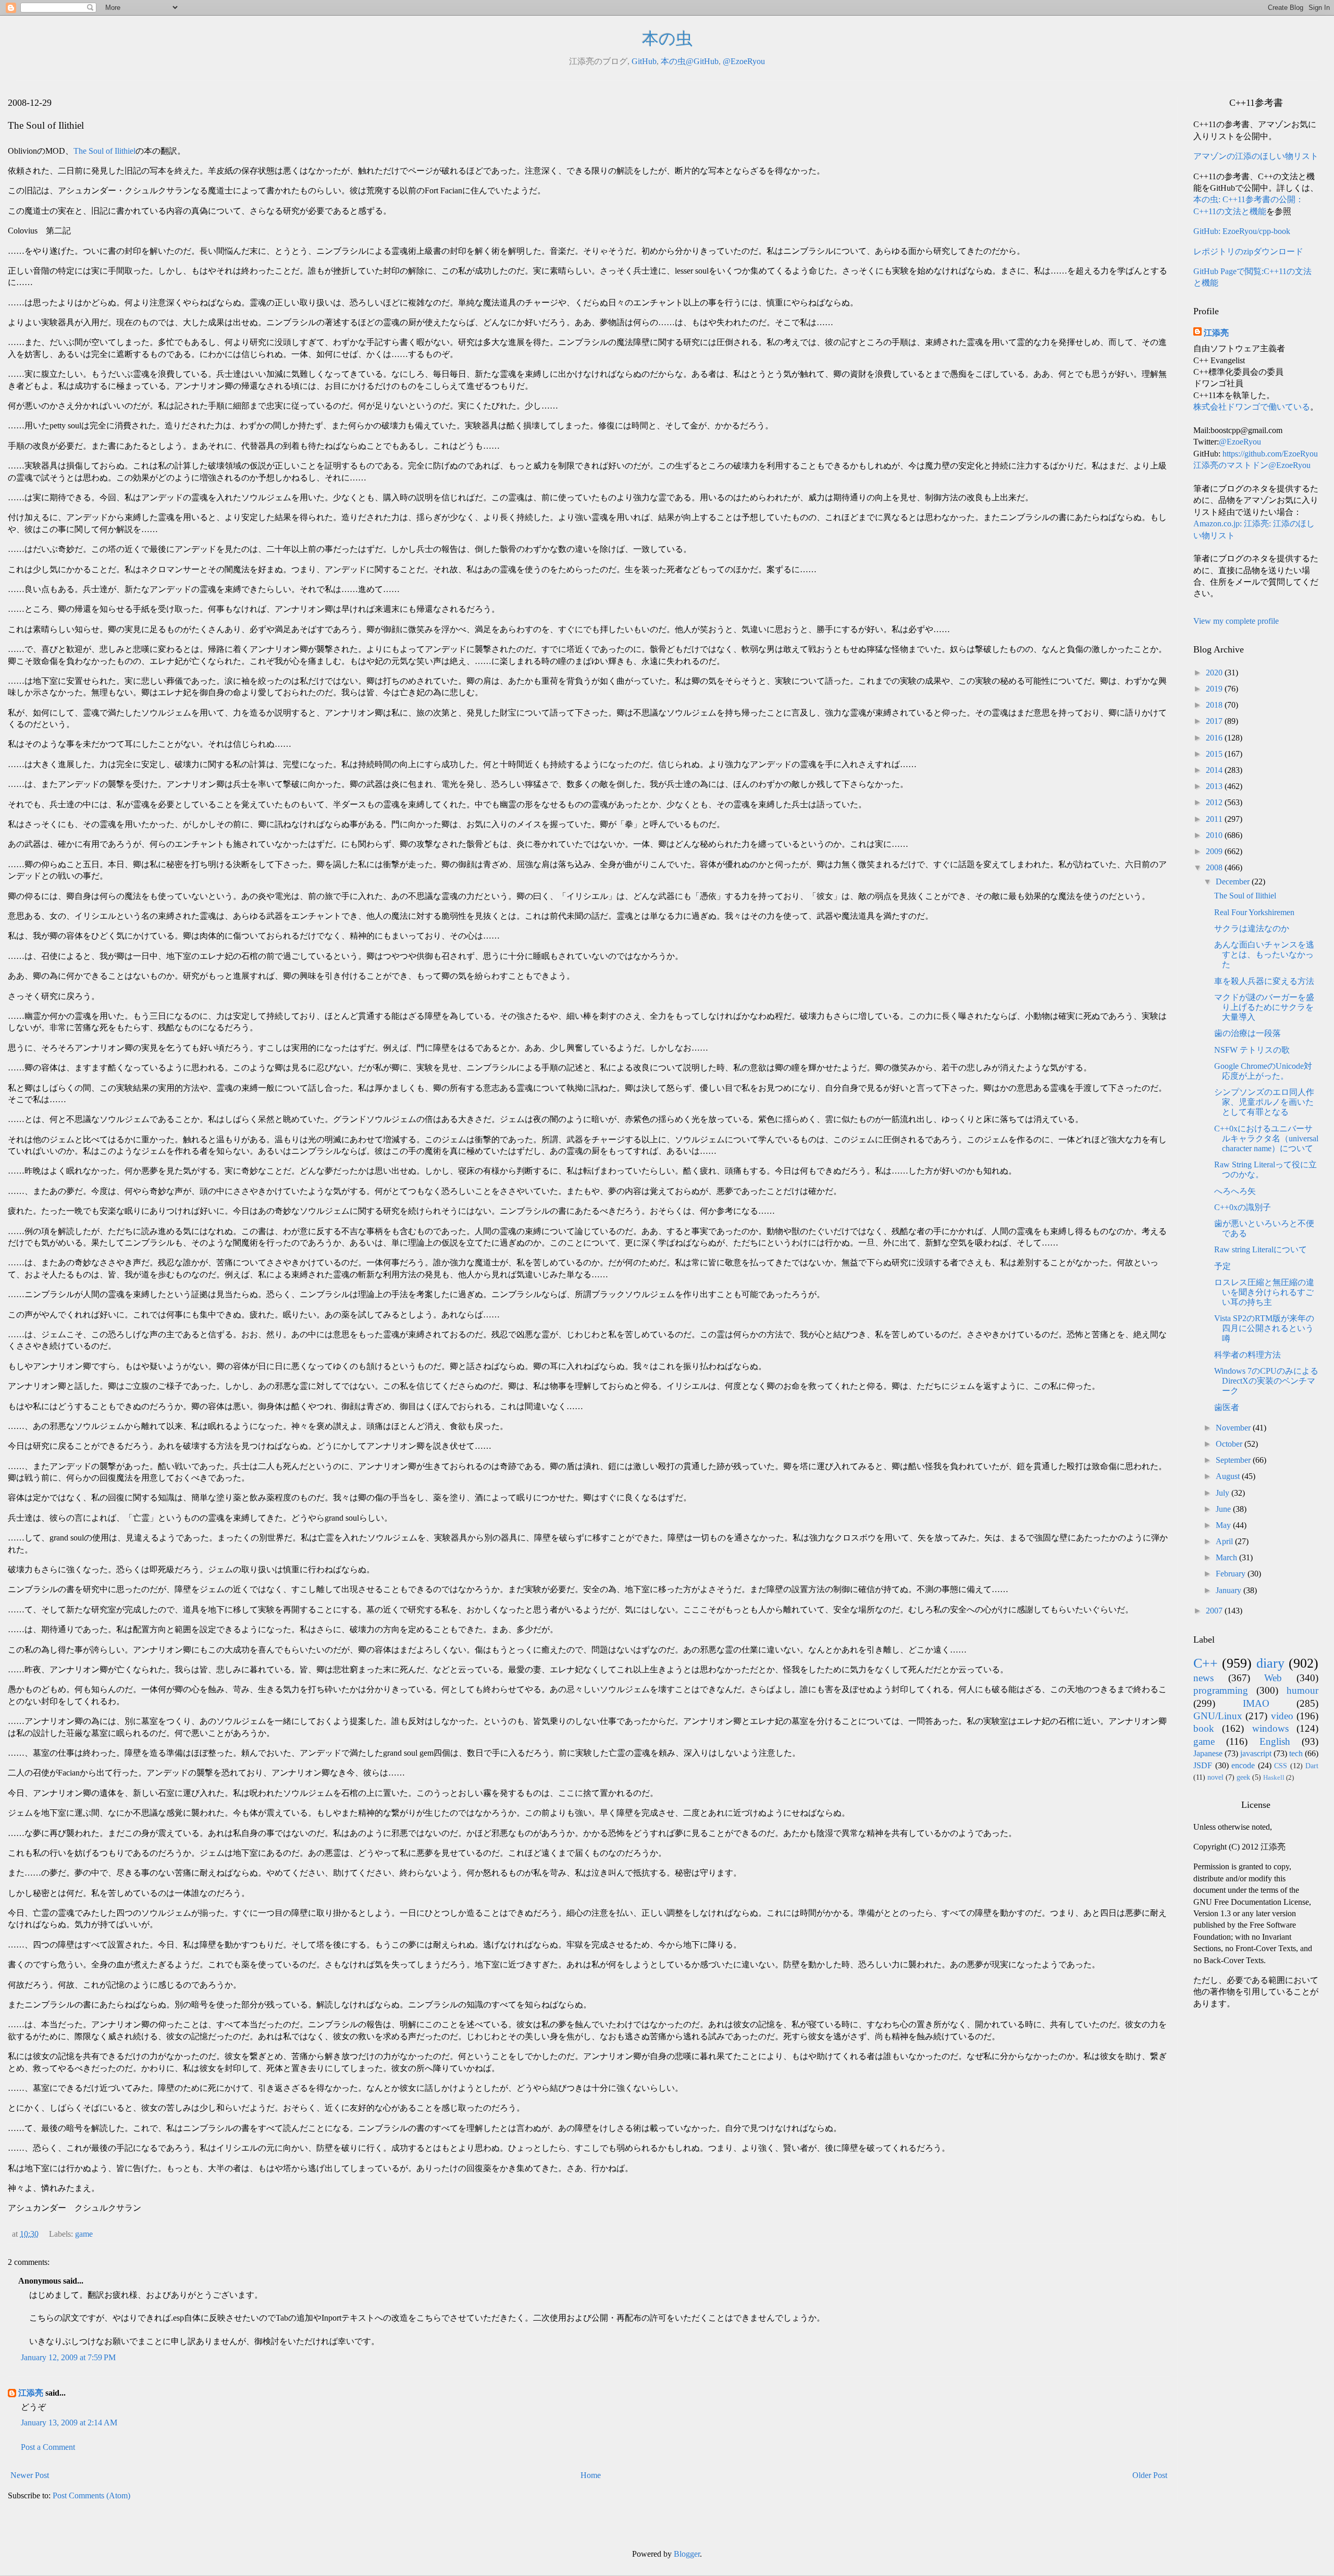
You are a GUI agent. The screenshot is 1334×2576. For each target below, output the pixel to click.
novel (1215, 1777)
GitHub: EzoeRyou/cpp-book (1242, 231)
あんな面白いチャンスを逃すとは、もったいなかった (1264, 954)
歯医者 (1227, 1407)
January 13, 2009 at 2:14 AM (69, 2423)
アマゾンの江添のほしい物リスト (1256, 156)
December (1234, 882)
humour (1302, 1690)
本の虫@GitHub (690, 61)
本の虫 (667, 39)
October (1230, 1444)
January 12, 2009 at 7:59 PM (68, 2357)
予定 (1222, 1266)
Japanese (1208, 1753)
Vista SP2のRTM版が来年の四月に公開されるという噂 (1264, 1328)
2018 (1215, 705)
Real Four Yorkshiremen (1254, 912)
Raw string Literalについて (1261, 1249)
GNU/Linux (1218, 1716)
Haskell (1274, 1778)
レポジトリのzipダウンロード (1248, 251)
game (84, 2234)
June (1224, 1509)
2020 (1215, 673)
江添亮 (31, 2393)
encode (1243, 1765)
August (1229, 1476)
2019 (1215, 689)
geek (1243, 1777)
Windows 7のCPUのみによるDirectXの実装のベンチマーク (1266, 1381)
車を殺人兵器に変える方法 (1264, 981)
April (1225, 1541)
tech (1296, 1753)
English (1275, 1741)
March (1227, 1557)
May (1224, 1525)
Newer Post (30, 2475)
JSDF (1203, 1765)
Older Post (1150, 2475)
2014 (1215, 770)
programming (1221, 1690)
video (1282, 1716)
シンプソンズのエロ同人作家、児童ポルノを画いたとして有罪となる (1264, 1102)
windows (1270, 1728)
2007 (1215, 1611)
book (1204, 1728)
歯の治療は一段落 (1247, 1033)
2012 (1215, 802)
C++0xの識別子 (1243, 1207)
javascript (1256, 1753)
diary (1270, 1663)
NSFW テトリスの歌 (1252, 1050)
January (1230, 1590)
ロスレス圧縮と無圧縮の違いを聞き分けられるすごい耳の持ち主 (1264, 1292)
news (1203, 1678)
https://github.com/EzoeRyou (1270, 454)
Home (591, 2475)
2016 (1215, 738)
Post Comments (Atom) (91, 2495)
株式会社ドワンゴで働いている (1252, 407)
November (1234, 1428)
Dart (1312, 1766)
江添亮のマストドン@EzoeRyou (1252, 465)
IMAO (1256, 1703)
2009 (1215, 851)
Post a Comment (48, 2447)
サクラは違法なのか (1252, 928)
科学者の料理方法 (1247, 1355)
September (1234, 1460)
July (1224, 1493)
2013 (1215, 786)
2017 (1215, 721)
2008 (1215, 867)
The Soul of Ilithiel (104, 151)
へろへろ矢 (1235, 1191)
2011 (1215, 819)
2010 (1215, 835)
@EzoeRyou (744, 61)
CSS (1281, 1766)
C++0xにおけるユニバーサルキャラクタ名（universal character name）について (1266, 1138)
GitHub (644, 61)
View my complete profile (1236, 621)
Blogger (687, 2554)
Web (1273, 1678)
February (1232, 1574)
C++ (1206, 1663)
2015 (1215, 754)
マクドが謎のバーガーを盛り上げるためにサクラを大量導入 (1264, 1007)
